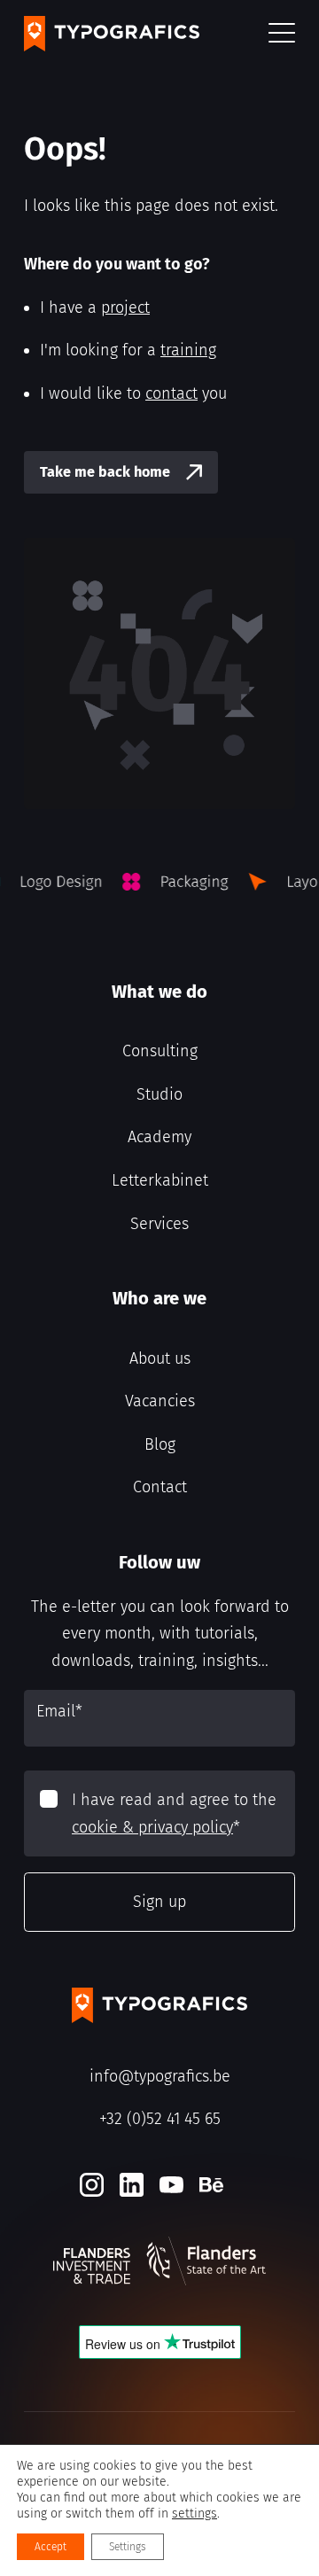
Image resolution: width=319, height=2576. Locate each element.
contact (171, 393)
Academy (159, 1137)
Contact (160, 1487)
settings (195, 2514)
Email (59, 1711)
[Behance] (211, 2185)
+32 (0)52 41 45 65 (160, 2119)
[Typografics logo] (112, 34)
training (188, 350)
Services (159, 1224)
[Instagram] (92, 2185)
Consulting (160, 1051)
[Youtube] (171, 2185)
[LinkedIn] (132, 2185)
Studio (159, 1094)
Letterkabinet (160, 1180)
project (125, 307)
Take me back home (105, 472)
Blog (160, 1444)
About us (160, 1358)
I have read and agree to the (174, 1813)
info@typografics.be (160, 2076)
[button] (282, 34)
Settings (128, 2547)
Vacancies (160, 1401)
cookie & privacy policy (152, 1827)
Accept (51, 2547)
